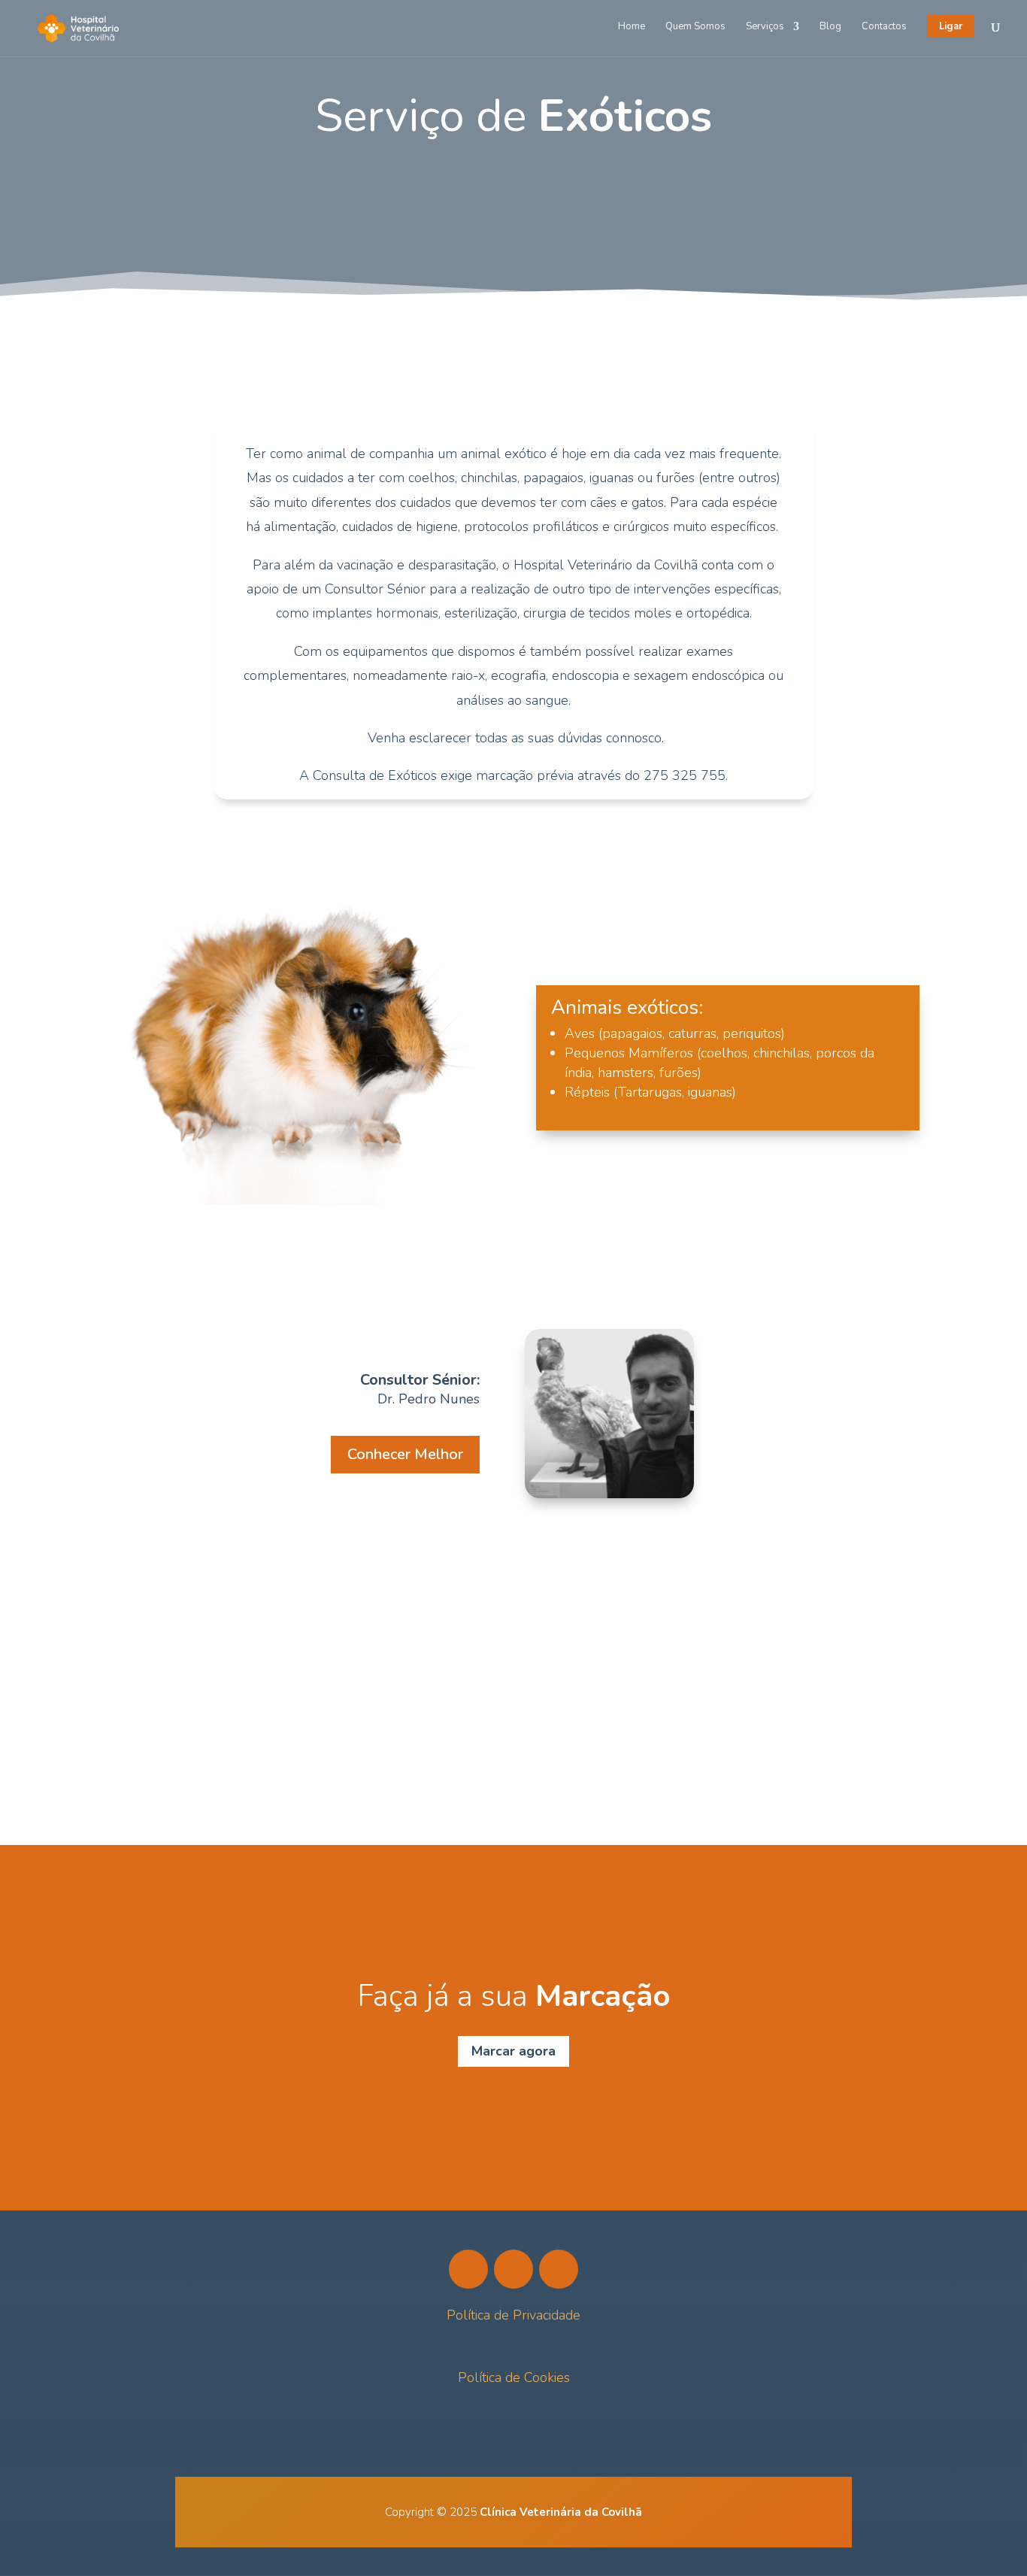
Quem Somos (695, 27)
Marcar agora (513, 2051)
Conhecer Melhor (405, 1454)
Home (632, 27)
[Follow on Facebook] (468, 2269)
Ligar (951, 26)
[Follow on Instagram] (513, 2269)
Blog (830, 27)
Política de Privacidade (513, 2315)
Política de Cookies (514, 2377)
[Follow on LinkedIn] (559, 2269)
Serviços (765, 27)
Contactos (884, 27)
